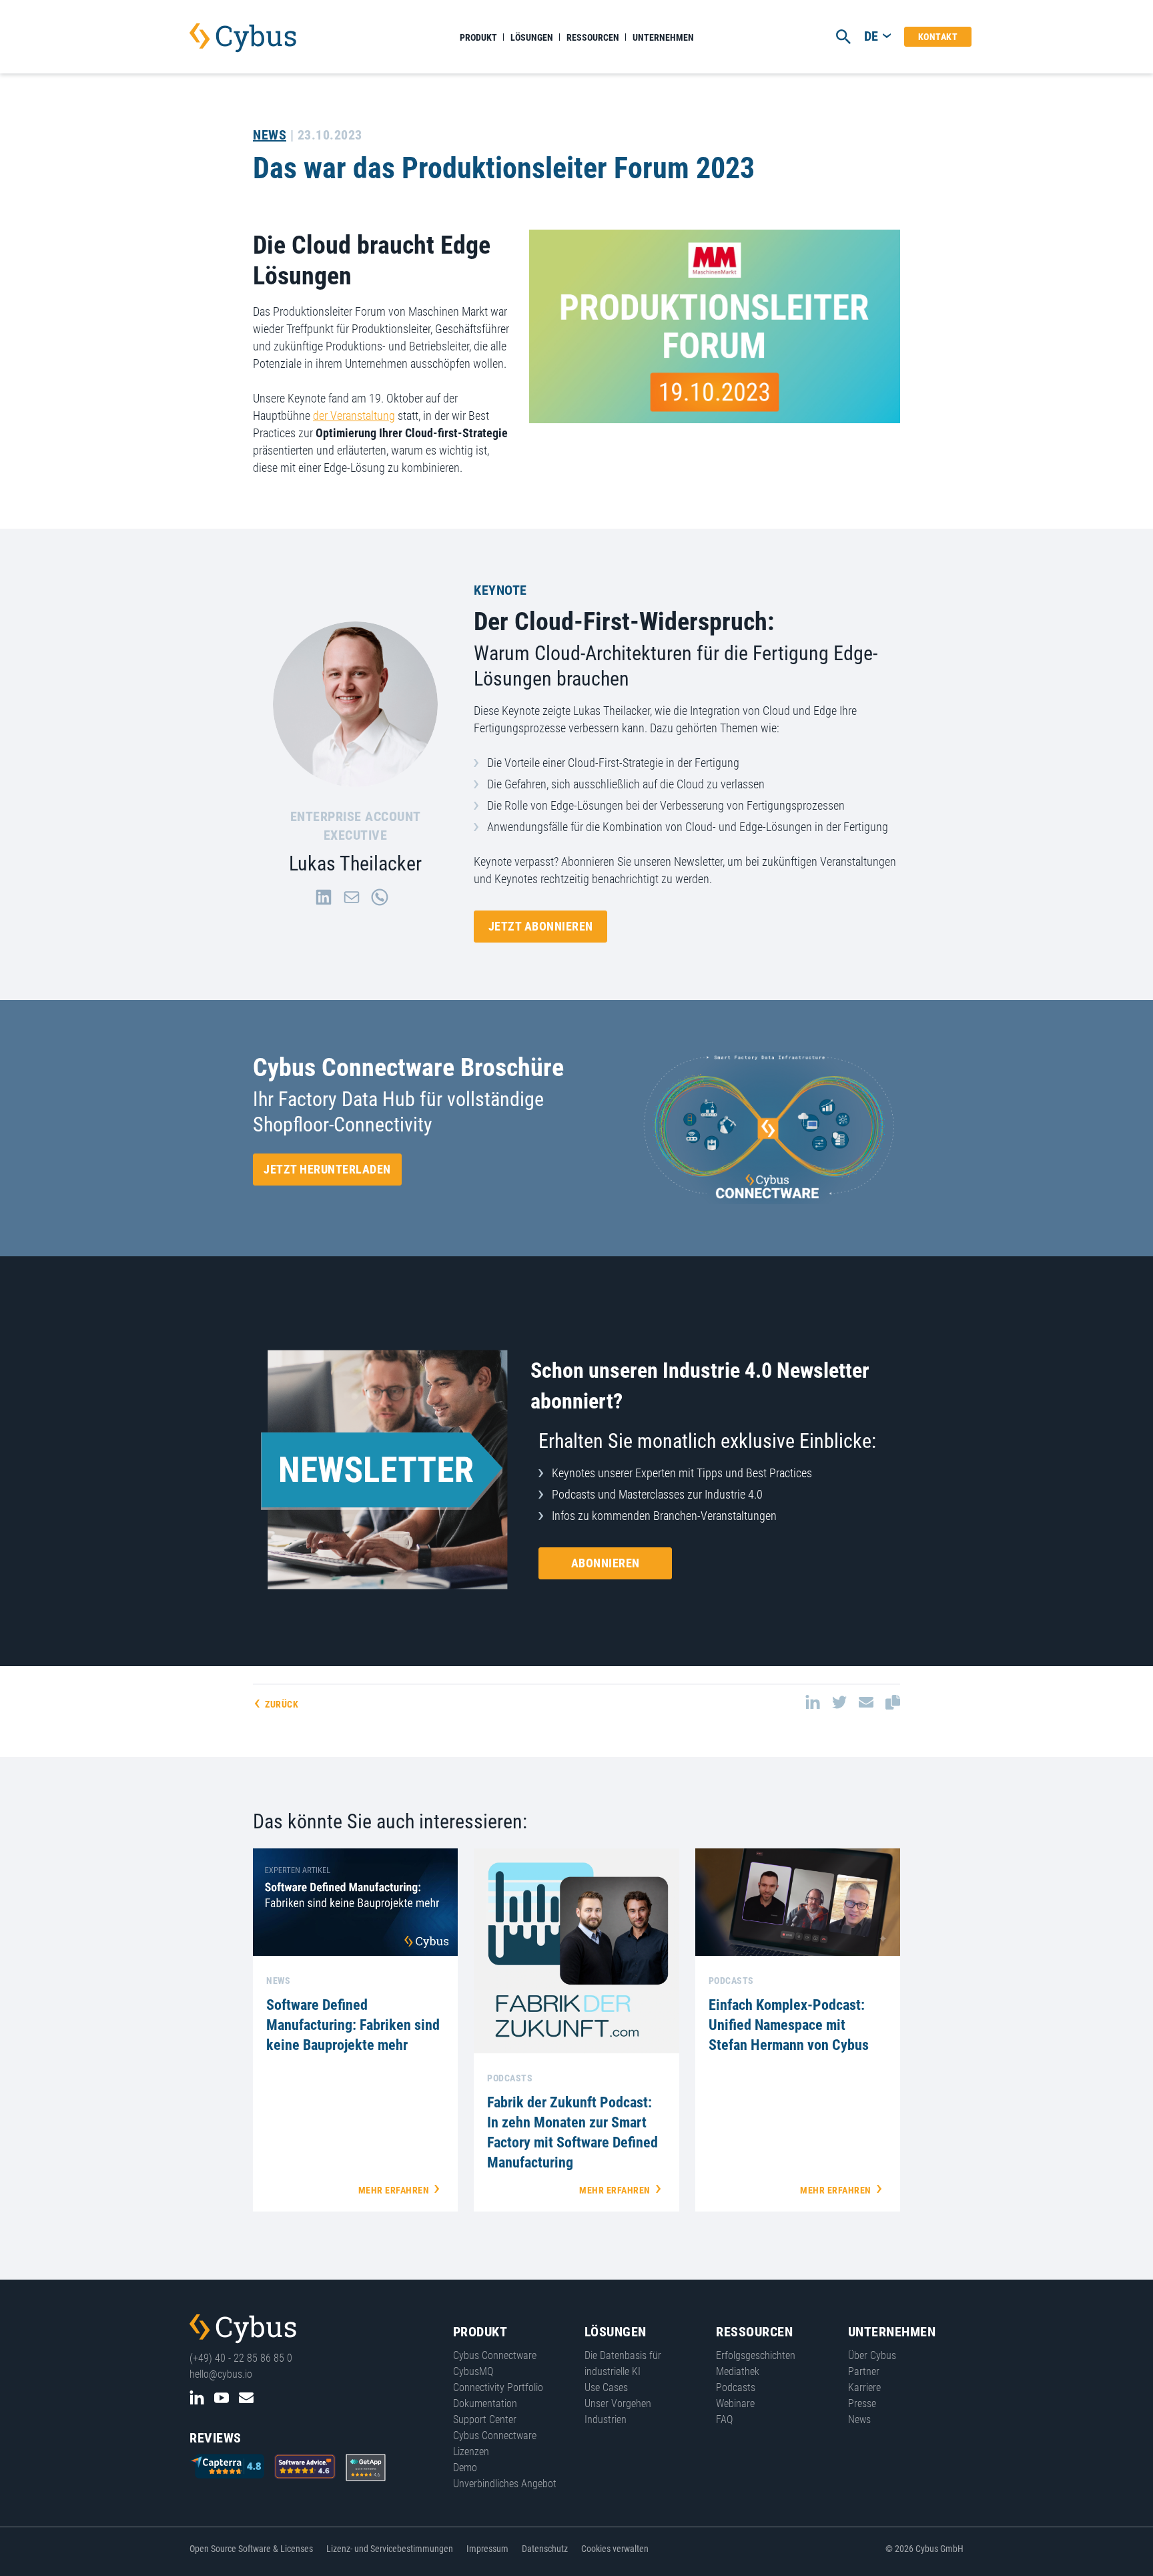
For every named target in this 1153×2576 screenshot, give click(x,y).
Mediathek (738, 2371)
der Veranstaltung (354, 416)
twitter (839, 1702)
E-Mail (246, 2398)
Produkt (478, 37)
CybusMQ (473, 2371)
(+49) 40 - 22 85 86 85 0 (241, 2358)
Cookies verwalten (615, 2549)
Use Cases (606, 2387)
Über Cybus (872, 2355)
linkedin (813, 1702)
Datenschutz (545, 2549)
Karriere (864, 2387)
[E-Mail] (352, 897)
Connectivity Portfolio (498, 2387)
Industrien (606, 2419)
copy (893, 1702)
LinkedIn (197, 2398)
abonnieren (606, 1563)
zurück (282, 1704)
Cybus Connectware (243, 2329)
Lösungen (532, 37)
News (270, 135)
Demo (465, 2468)
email (866, 1702)
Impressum (487, 2549)
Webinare (735, 2403)
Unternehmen (663, 37)
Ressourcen (593, 37)
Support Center (485, 2419)
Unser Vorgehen (618, 2403)
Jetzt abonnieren (541, 926)
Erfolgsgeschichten (756, 2355)
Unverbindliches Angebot (505, 2484)
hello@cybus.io (221, 2374)
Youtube (222, 2398)
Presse (862, 2403)
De (871, 36)
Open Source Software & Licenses (251, 2549)
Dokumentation (485, 2403)
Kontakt (938, 37)
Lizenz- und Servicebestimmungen (390, 2549)
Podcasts (736, 2387)
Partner (864, 2371)
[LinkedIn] (324, 897)
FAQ (724, 2419)
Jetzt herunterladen (327, 1169)
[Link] (380, 897)
